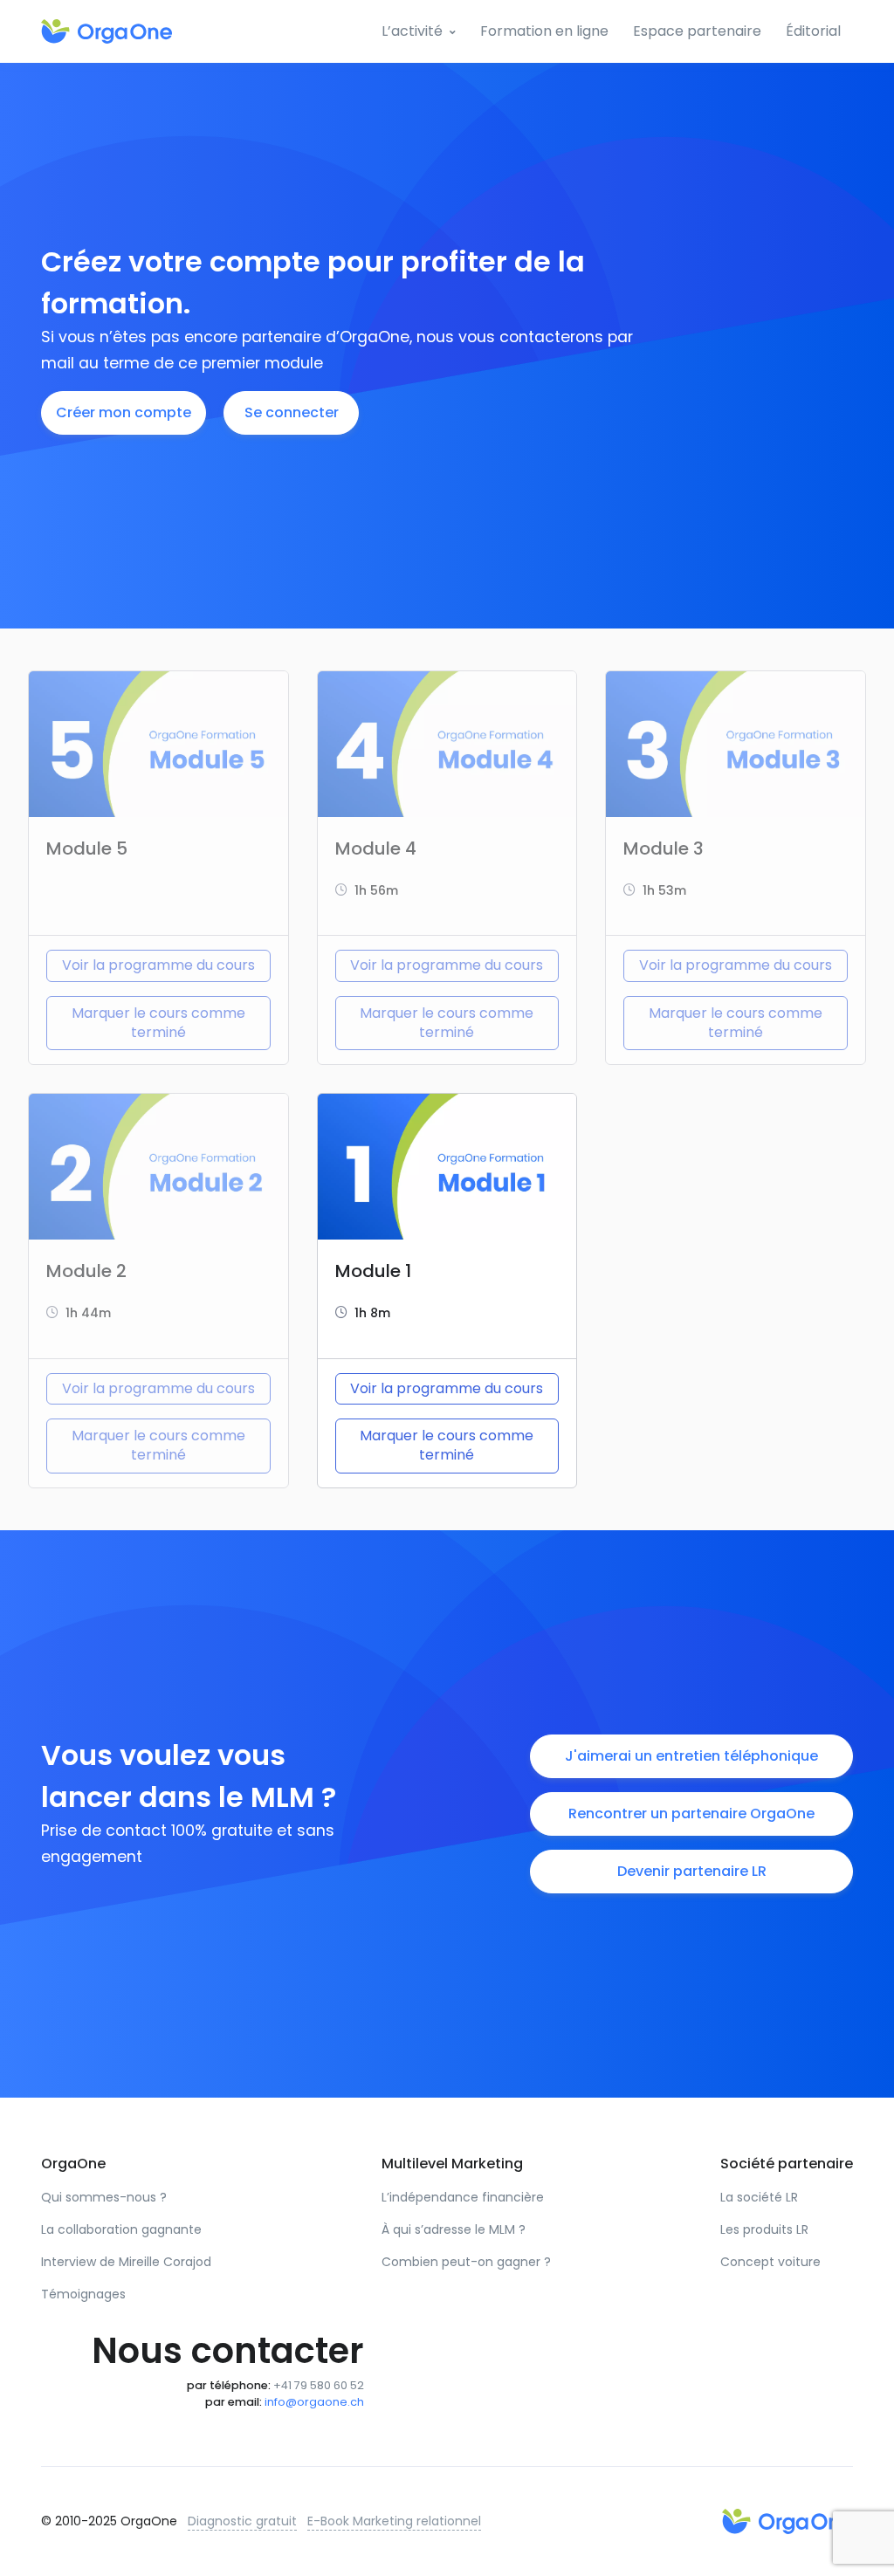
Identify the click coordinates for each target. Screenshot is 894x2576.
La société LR (759, 2197)
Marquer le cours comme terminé (158, 1023)
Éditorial (813, 31)
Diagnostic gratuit (242, 2521)
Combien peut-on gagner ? (466, 2262)
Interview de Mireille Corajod (126, 2262)
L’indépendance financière (463, 2197)
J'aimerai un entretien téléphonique (691, 1756)
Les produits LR (764, 2229)
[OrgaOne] (787, 2521)
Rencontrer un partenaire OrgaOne (691, 1814)
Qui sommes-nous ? (104, 2197)
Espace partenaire (697, 31)
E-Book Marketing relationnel (394, 2521)
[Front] (107, 31)
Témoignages (83, 2294)
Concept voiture (770, 2262)
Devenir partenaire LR (692, 1871)
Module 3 (664, 848)
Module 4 (376, 848)
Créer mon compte (124, 412)
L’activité (412, 31)
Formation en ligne (544, 31)
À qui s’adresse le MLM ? (454, 2229)
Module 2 (86, 1271)
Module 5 (87, 848)
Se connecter (292, 412)
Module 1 (373, 1271)
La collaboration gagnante (121, 2229)
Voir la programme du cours (158, 965)
